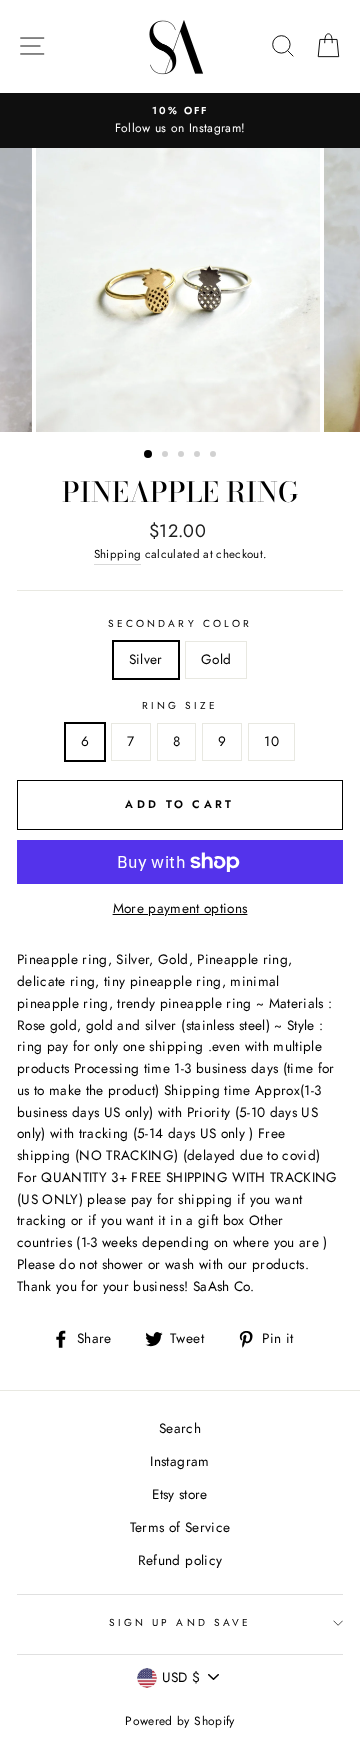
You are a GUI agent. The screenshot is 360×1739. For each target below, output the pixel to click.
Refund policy (180, 1560)
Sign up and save (180, 1622)
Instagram (179, 1461)
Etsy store (179, 1494)
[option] (180, 121)
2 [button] (167, 456)
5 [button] (215, 456)
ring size (180, 705)
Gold (216, 659)
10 (271, 741)
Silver (146, 659)
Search (180, 1428)
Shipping (118, 554)
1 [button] (149, 455)
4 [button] (199, 456)
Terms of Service (180, 1527)
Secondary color (180, 623)
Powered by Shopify (179, 1721)
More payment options (180, 908)
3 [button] (183, 456)
